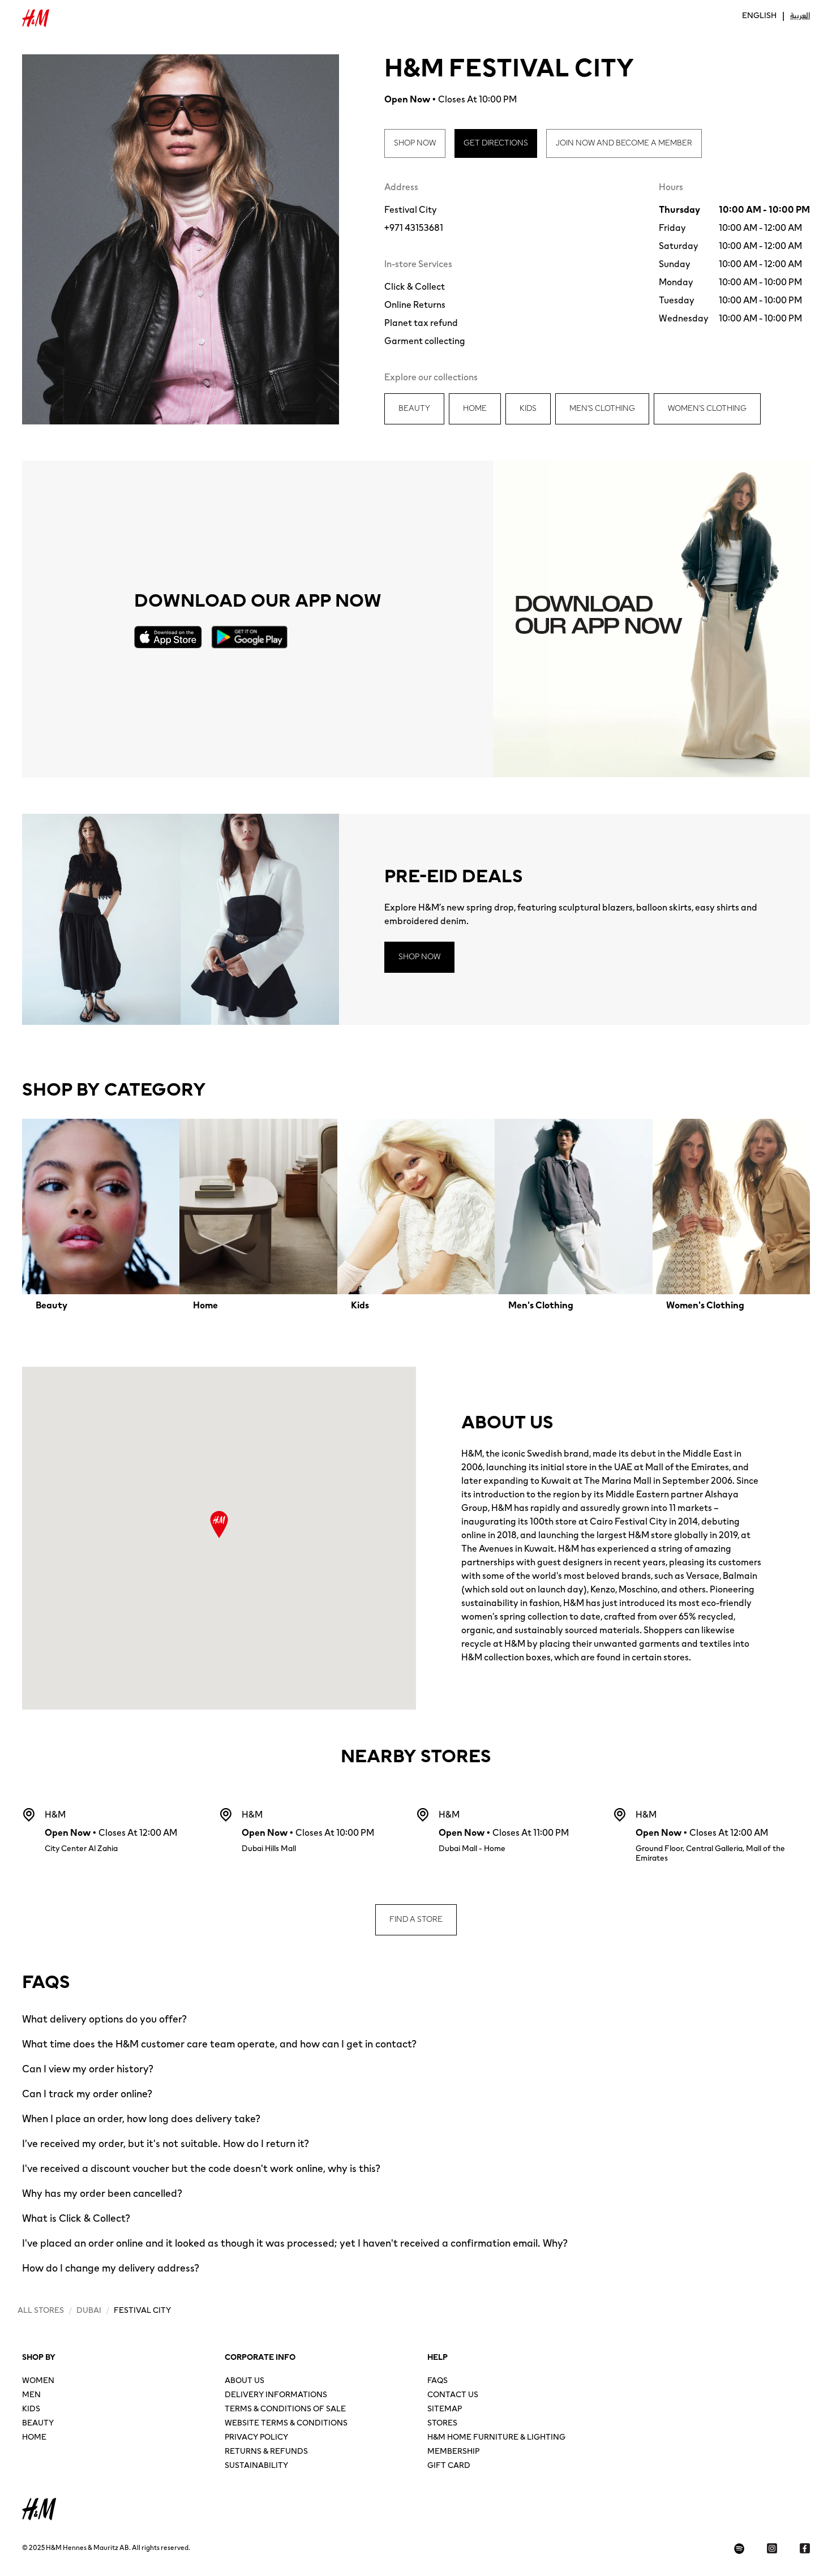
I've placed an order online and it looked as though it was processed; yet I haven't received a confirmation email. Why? (295, 2243)
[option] (101, 1216)
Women (38, 2382)
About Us (245, 2382)
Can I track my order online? (87, 2094)
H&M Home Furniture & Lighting (496, 2438)
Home (34, 2438)
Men (31, 2396)
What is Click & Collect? (76, 2218)
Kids (31, 2410)
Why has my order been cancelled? (102, 2193)
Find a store (416, 1920)
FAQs (438, 2382)
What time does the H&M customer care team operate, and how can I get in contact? (219, 2044)
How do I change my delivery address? (111, 2268)
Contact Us (453, 2396)
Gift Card (449, 2466)
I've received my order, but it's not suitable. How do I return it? (166, 2144)
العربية (800, 16)
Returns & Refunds (266, 2452)
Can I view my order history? (88, 2069)
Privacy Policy (256, 2438)
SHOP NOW (415, 143)
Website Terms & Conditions (286, 2424)
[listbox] (416, 1216)
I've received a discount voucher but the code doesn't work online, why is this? (201, 2169)
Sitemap (445, 2410)
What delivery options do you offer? (104, 2019)
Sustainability (256, 2466)
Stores (442, 2424)
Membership (453, 2452)
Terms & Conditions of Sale (285, 2410)
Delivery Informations (276, 2396)
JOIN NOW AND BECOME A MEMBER (624, 143)
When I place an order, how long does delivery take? (141, 2119)
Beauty (38, 2424)
